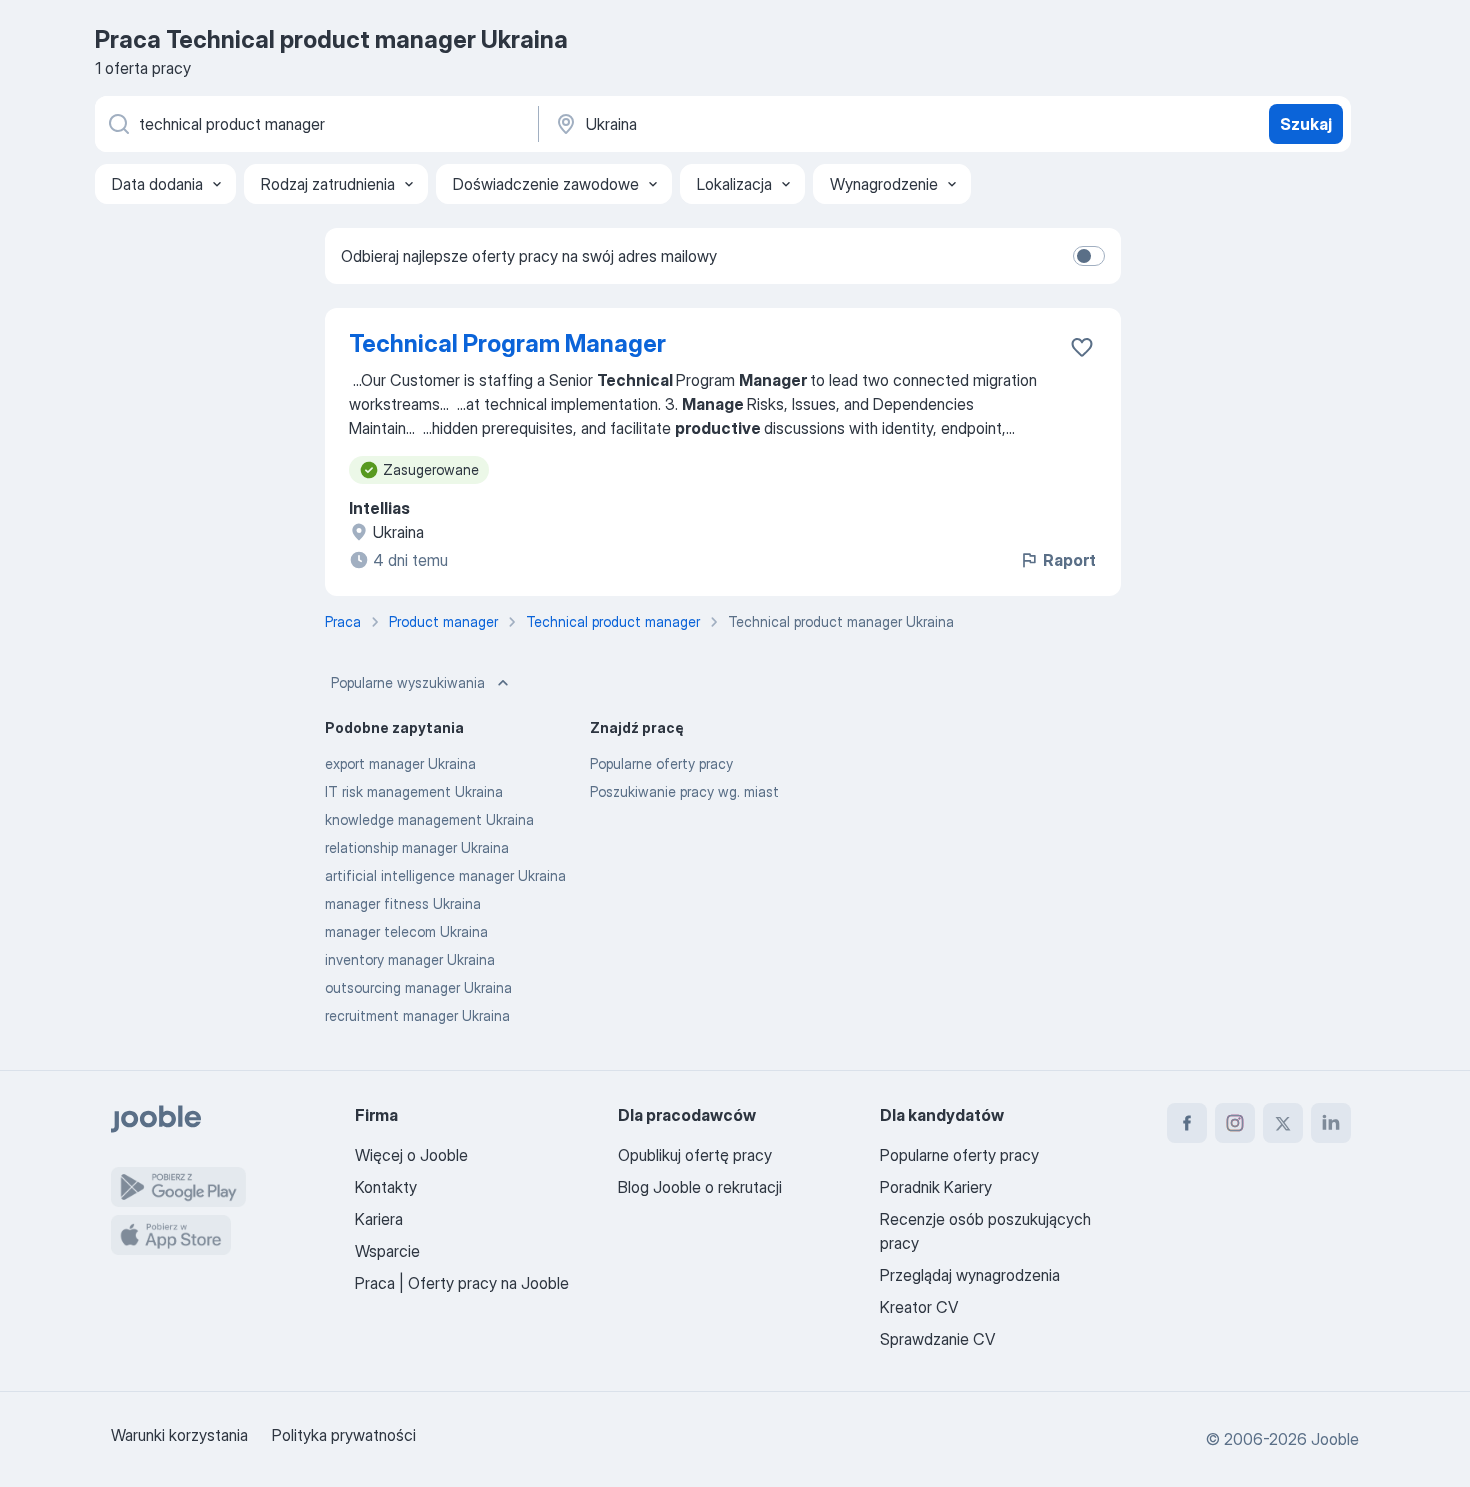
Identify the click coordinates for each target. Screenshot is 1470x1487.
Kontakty (386, 1187)
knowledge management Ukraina (429, 819)
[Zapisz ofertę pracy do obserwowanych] (1082, 347)
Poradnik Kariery (936, 1187)
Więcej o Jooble (411, 1155)
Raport (1069, 560)
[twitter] (1283, 1123)
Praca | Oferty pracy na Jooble (462, 1283)
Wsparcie (387, 1251)
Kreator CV (919, 1307)
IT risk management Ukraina (414, 791)
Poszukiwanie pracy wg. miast (684, 791)
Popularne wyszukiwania (408, 682)
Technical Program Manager (507, 343)
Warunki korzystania (179, 1435)
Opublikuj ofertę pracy (695, 1155)
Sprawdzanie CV (937, 1339)
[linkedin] (1331, 1123)
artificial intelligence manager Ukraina (445, 875)
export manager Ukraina (400, 763)
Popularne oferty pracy (661, 763)
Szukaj (1306, 124)
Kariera (379, 1219)
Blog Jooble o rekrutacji (700, 1187)
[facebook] (1187, 1123)
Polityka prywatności (344, 1435)
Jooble (1335, 1439)
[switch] (1089, 256)
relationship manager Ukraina (417, 847)
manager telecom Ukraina (406, 931)
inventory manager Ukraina (410, 959)
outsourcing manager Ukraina (418, 987)
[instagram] (1235, 1123)
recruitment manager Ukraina (417, 1015)
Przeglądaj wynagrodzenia (970, 1275)
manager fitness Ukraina (403, 903)
